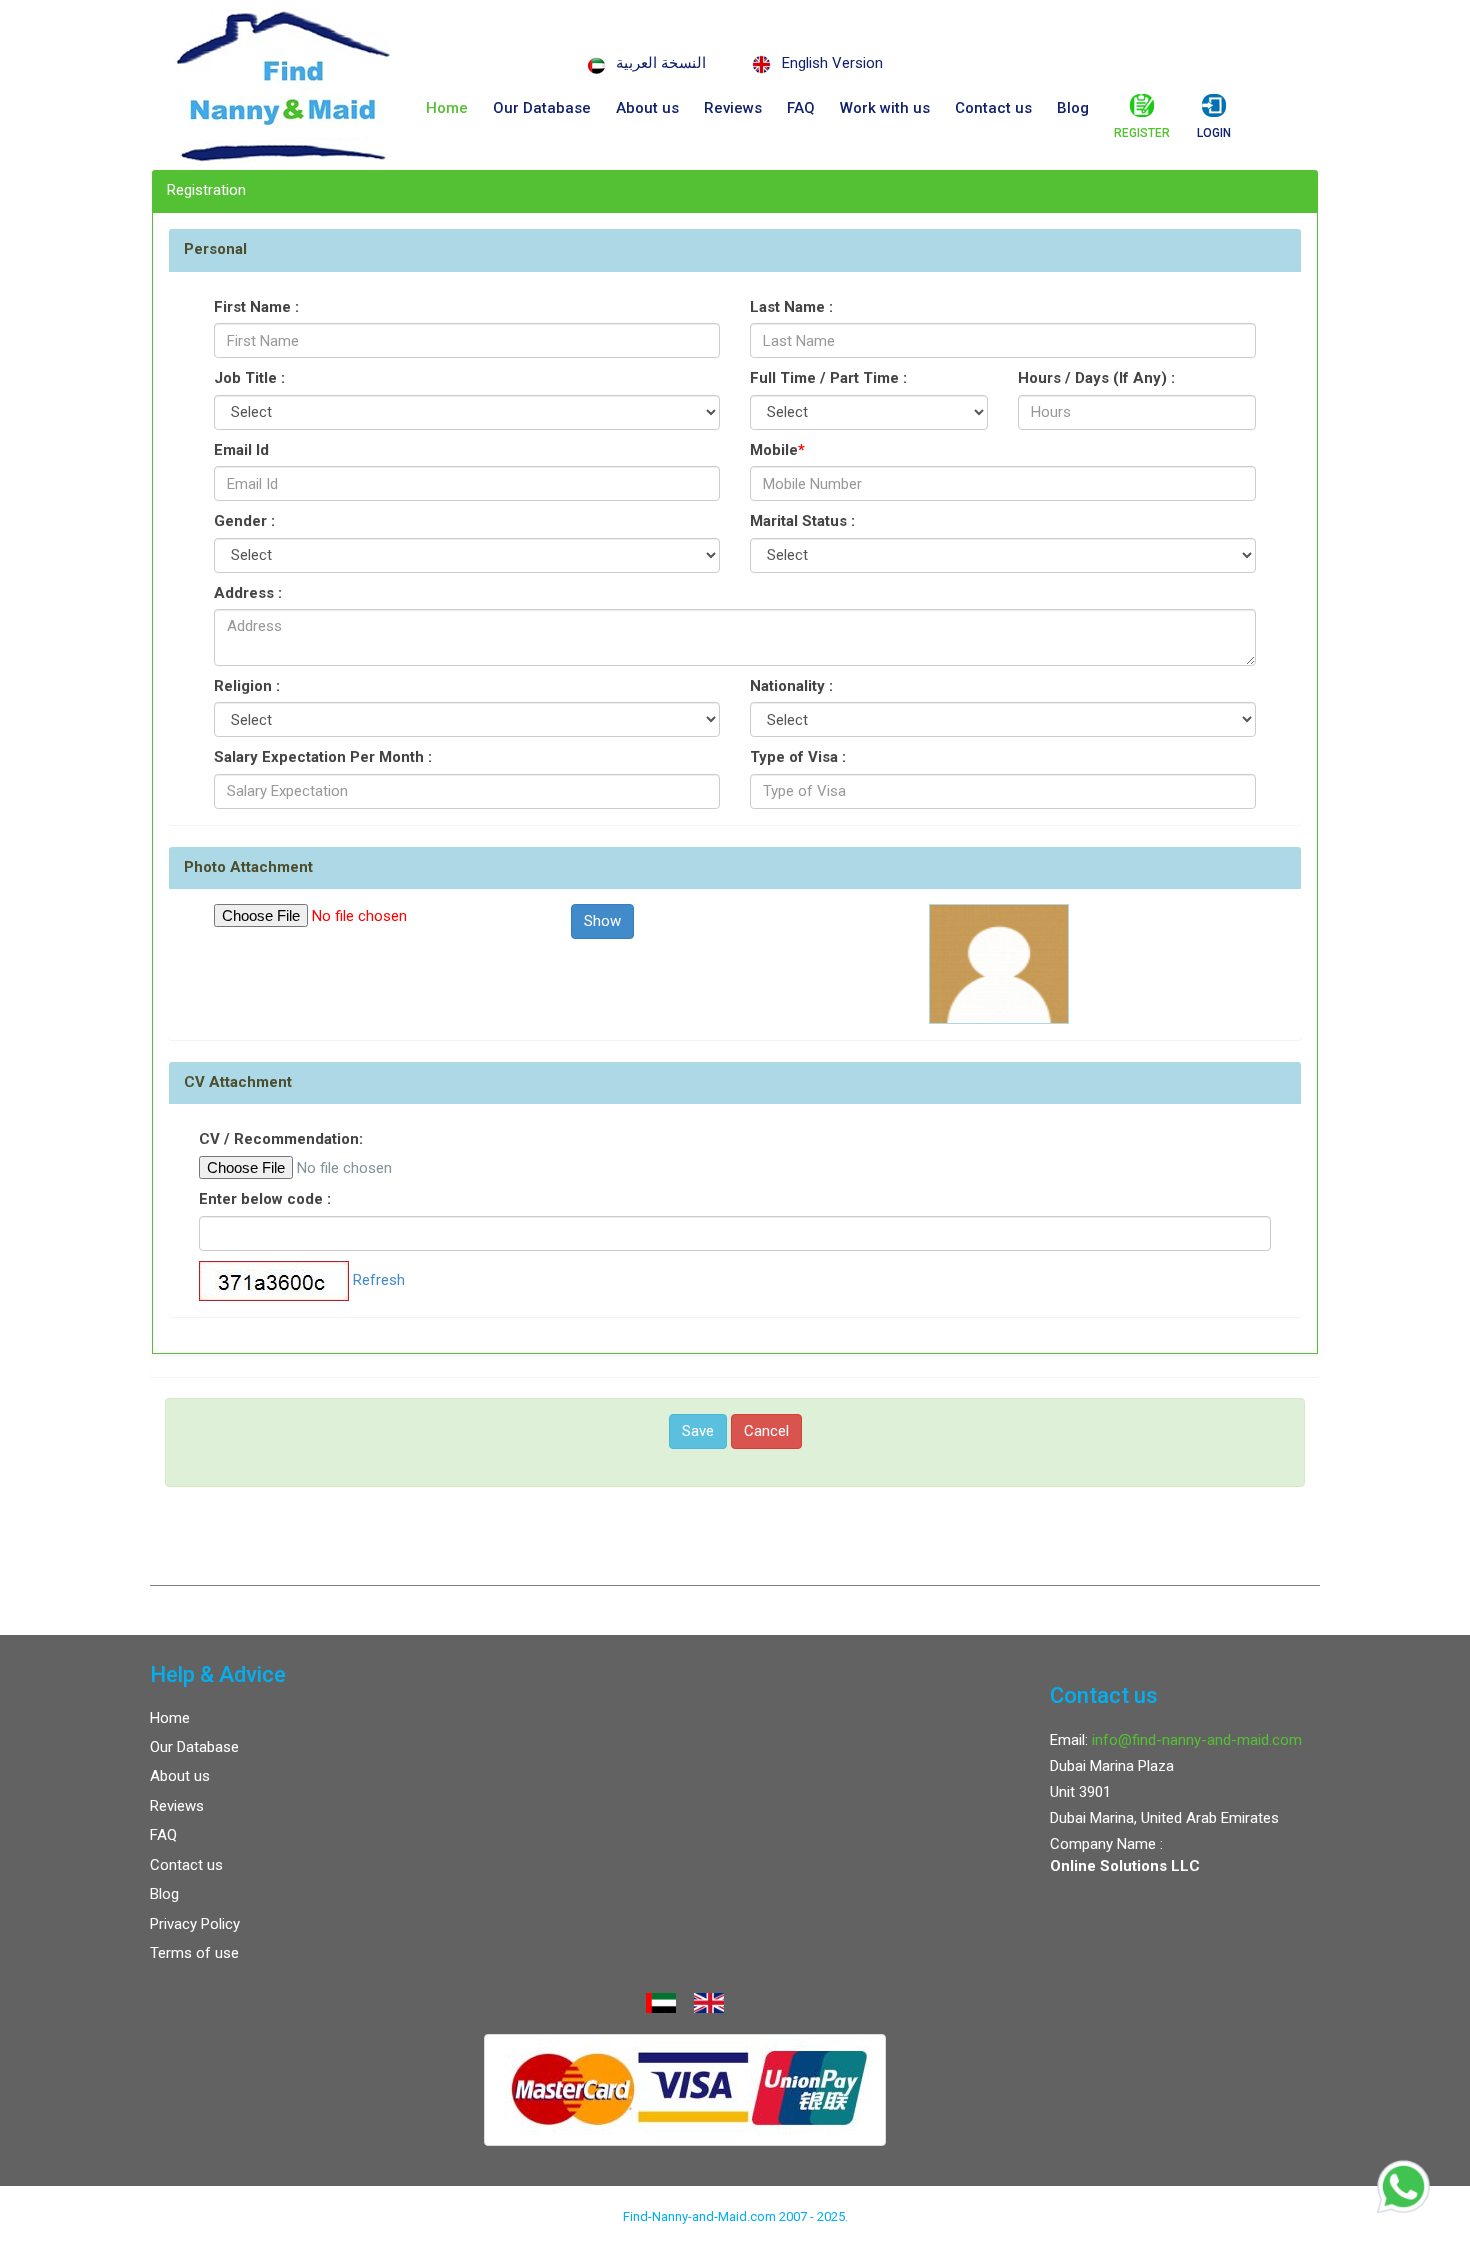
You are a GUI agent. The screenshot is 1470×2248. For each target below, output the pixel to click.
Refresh (379, 1280)
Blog (1073, 108)
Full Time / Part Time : (828, 378)
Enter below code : (265, 1199)
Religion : (247, 686)
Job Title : (249, 378)
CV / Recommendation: (281, 1139)
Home (447, 108)
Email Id (241, 450)
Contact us (993, 108)
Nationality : (791, 686)
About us (647, 108)
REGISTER (1142, 133)
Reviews (733, 108)
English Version (832, 63)
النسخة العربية (661, 63)
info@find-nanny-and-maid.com (1197, 1740)
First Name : (256, 307)
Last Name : (791, 307)
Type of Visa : (798, 757)
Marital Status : (802, 521)
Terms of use (194, 1953)
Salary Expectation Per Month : (323, 757)
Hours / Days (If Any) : (1096, 378)
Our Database (542, 108)
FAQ (801, 108)
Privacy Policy (195, 1924)
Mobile (777, 450)
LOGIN (1214, 133)
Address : (248, 593)
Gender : (244, 521)
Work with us (885, 108)
